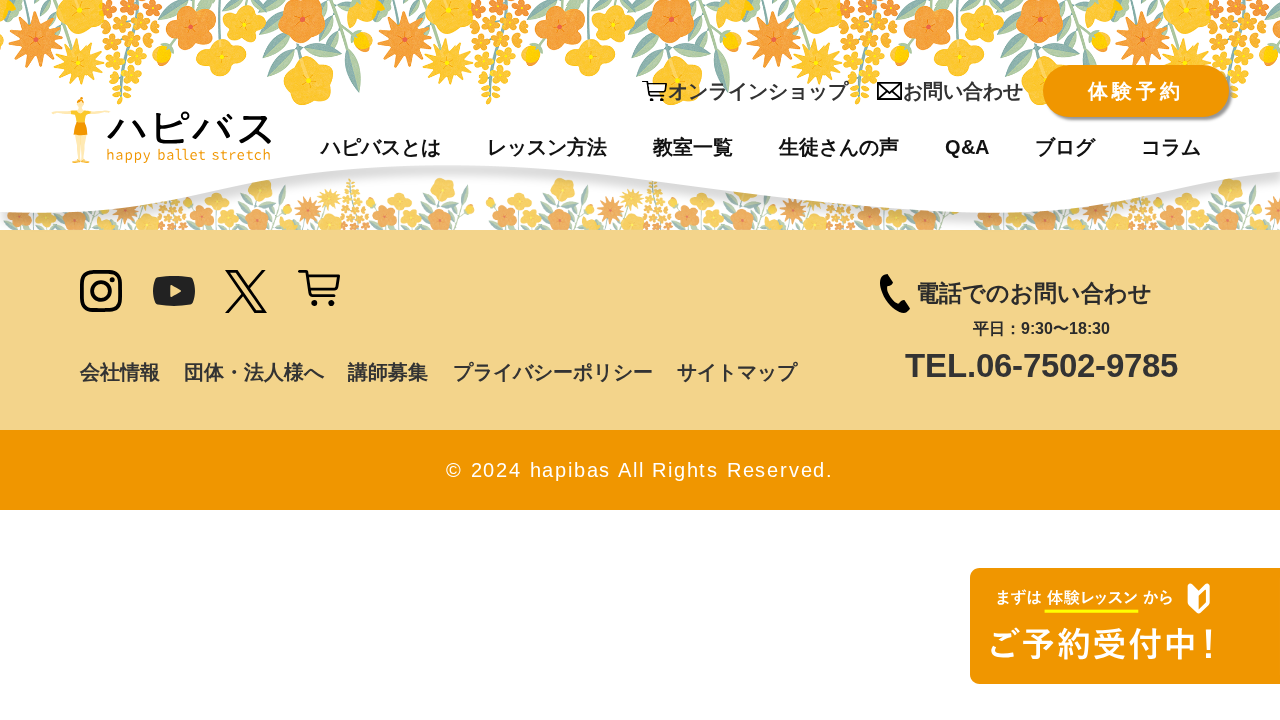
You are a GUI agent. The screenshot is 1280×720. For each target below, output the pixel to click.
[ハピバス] (161, 130)
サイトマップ (737, 372)
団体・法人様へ (254, 372)
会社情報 (120, 372)
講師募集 (388, 372)
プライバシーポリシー (553, 372)
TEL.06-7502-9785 (1041, 365)
